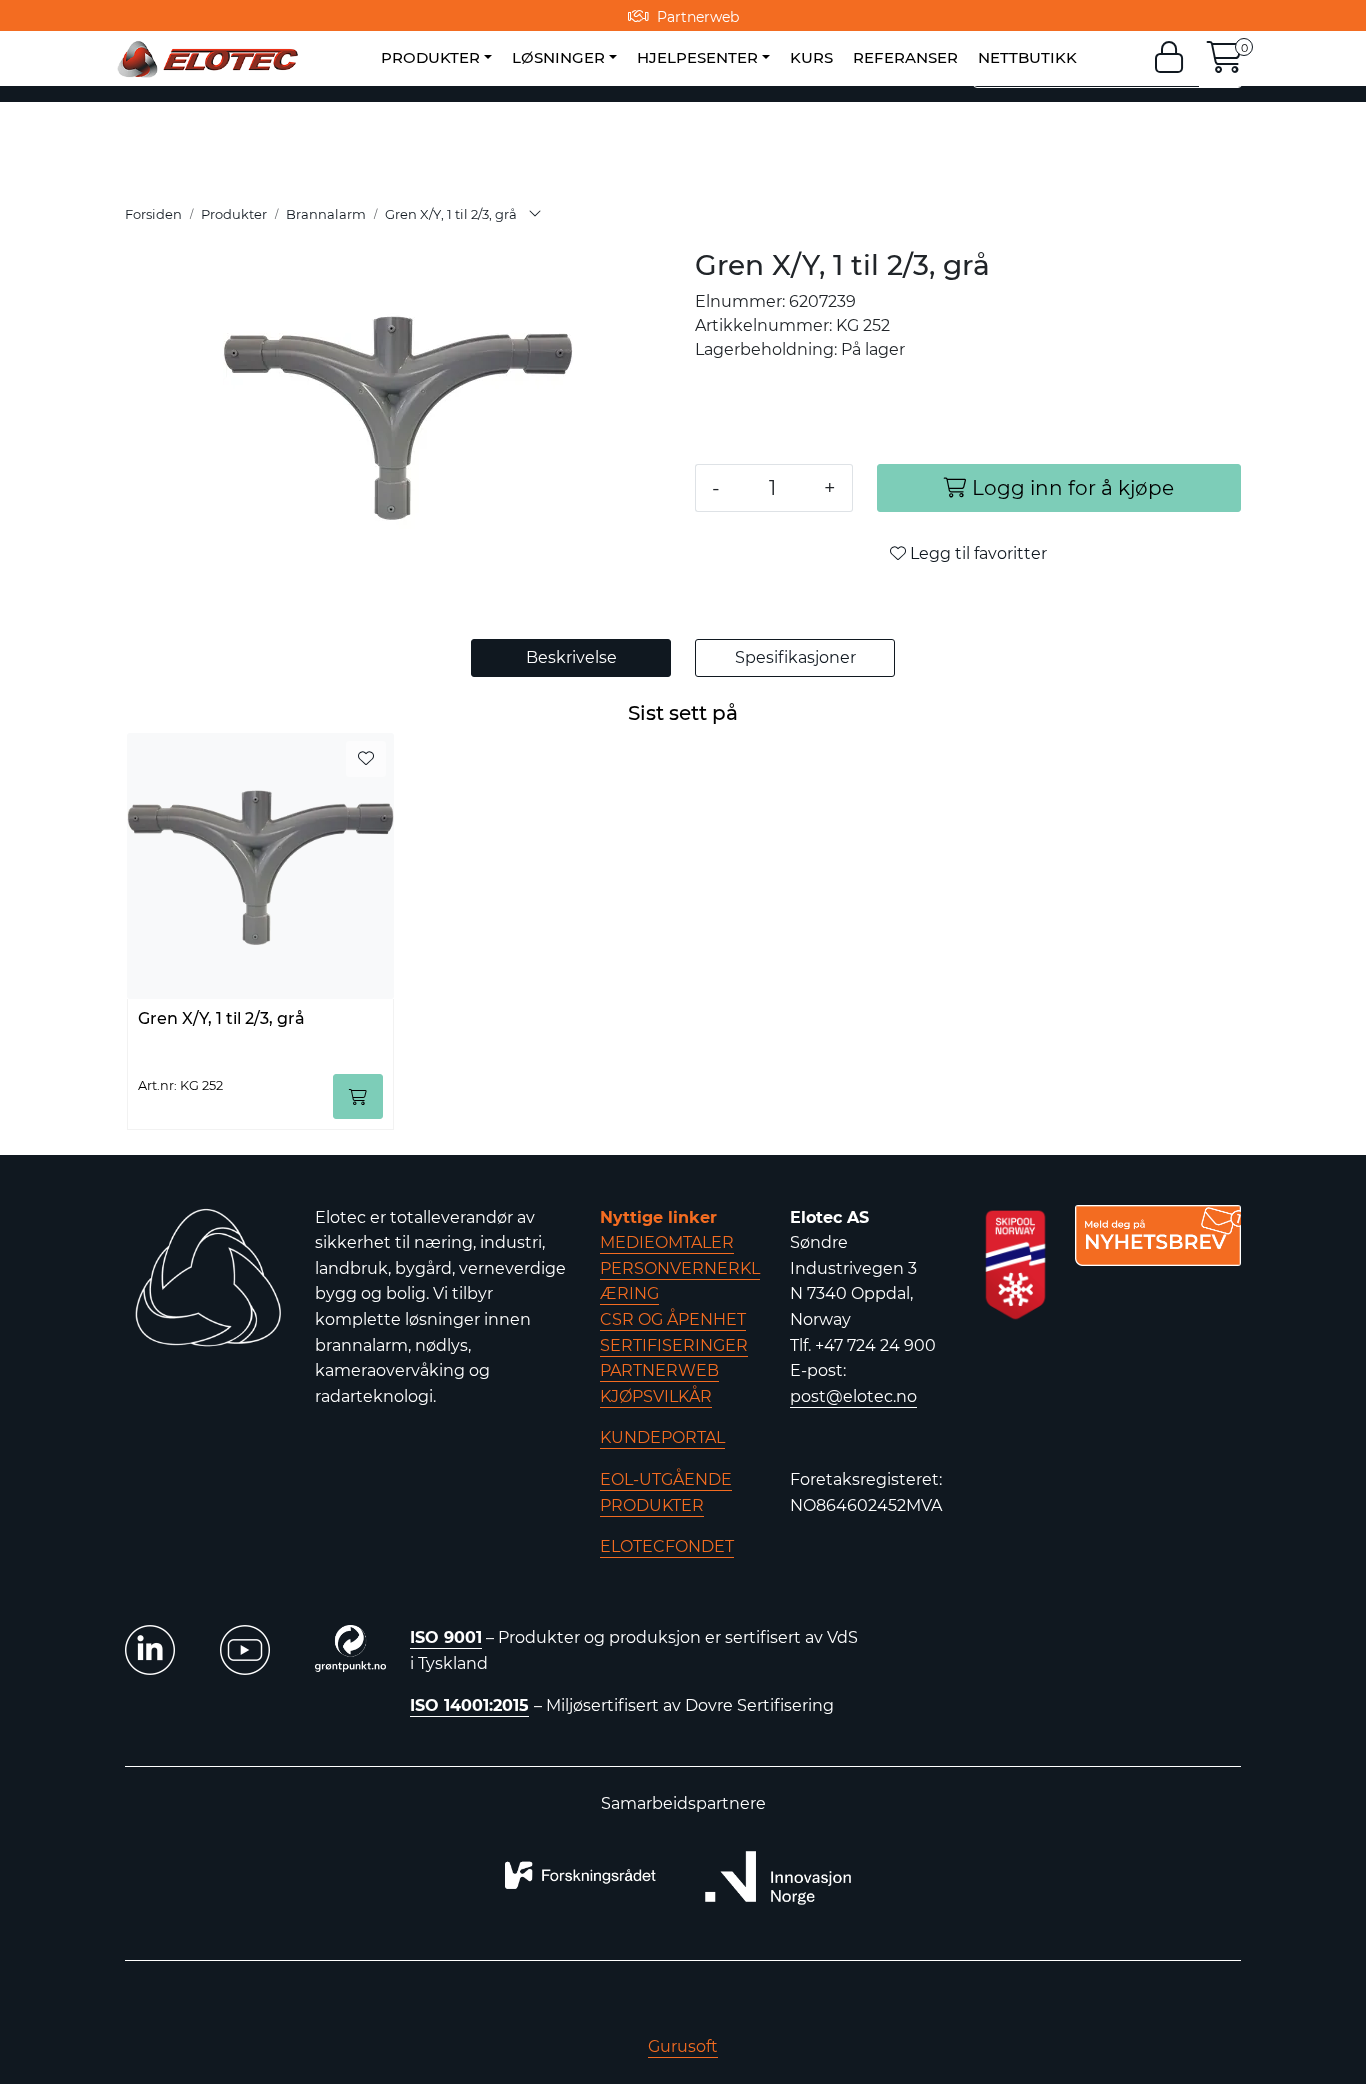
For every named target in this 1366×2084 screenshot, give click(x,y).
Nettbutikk (1027, 57)
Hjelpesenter (697, 57)
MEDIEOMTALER (667, 1242)
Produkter (430, 57)
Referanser (905, 57)
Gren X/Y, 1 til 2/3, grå (221, 1018)
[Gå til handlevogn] (1225, 63)
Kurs (811, 57)
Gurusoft (683, 2046)
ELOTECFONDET (667, 1546)
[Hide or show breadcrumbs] (535, 215)
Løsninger (558, 57)
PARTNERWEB (659, 1370)
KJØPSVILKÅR (656, 1396)
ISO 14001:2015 (469, 1705)
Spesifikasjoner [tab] (795, 657)
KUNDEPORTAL (662, 1437)
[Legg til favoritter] (366, 759)
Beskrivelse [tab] (571, 657)
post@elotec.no (853, 1396)
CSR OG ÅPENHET (673, 1319)
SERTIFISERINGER (674, 1345)
